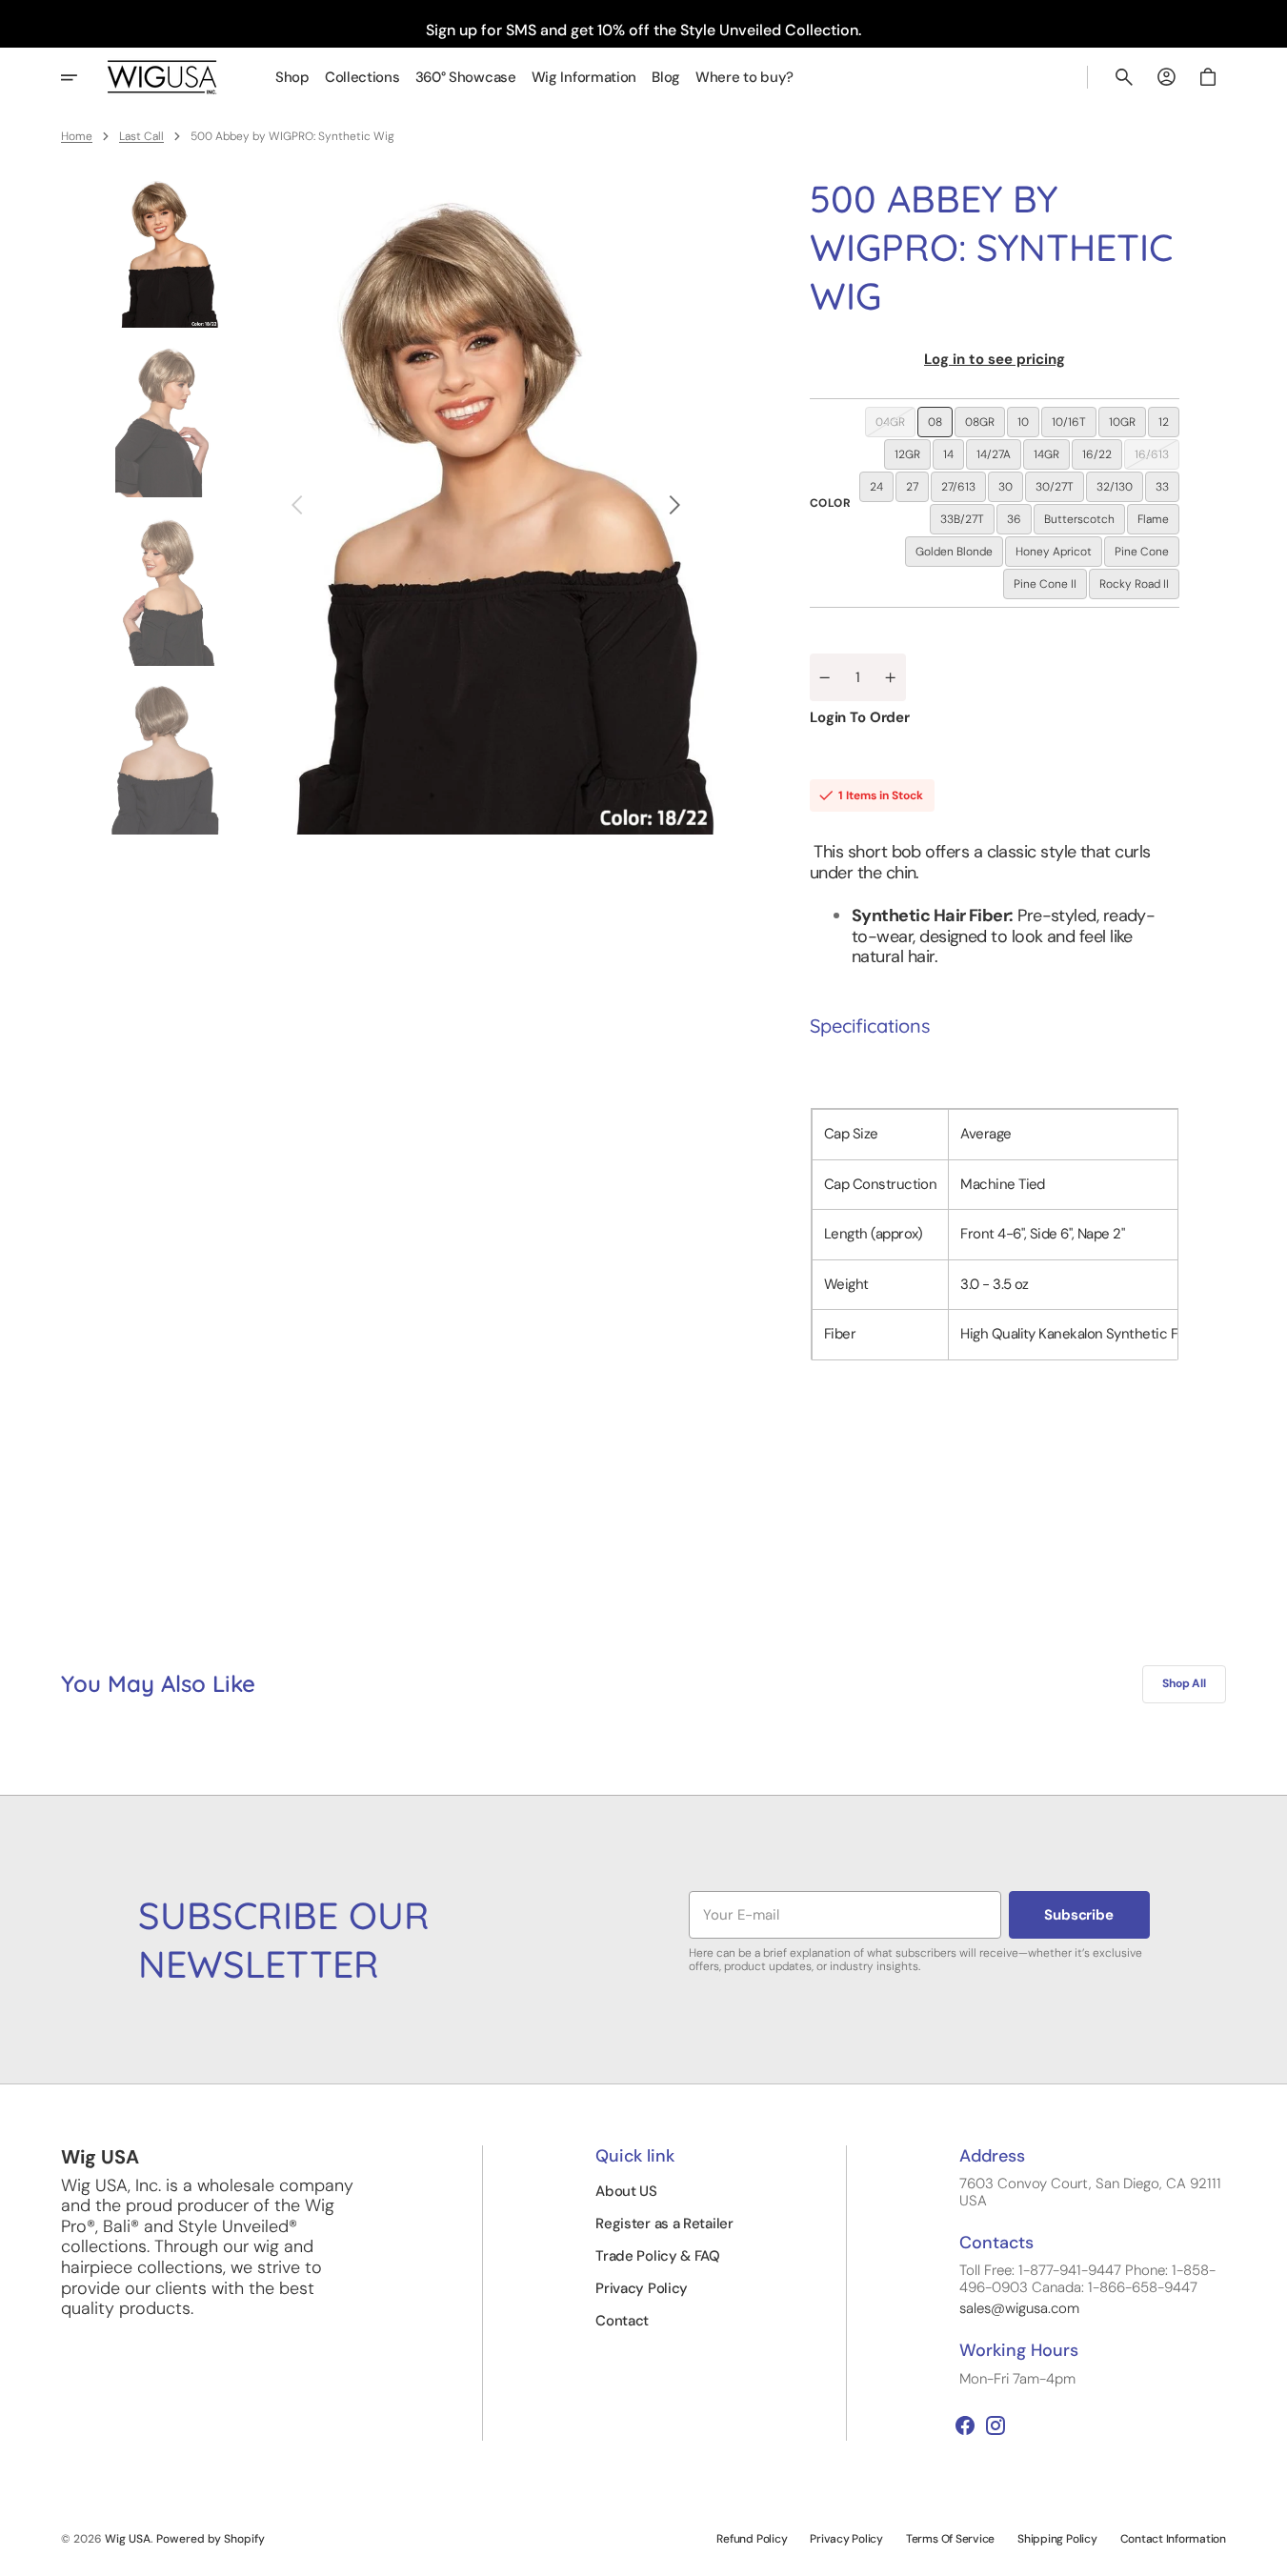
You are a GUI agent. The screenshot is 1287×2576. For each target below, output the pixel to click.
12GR (913, 458)
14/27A (999, 458)
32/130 (1120, 491)
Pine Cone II (1050, 588)
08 (940, 426)
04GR (895, 426)
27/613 (964, 491)
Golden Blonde (959, 555)
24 (882, 491)
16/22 (1102, 458)
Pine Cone (1147, 555)
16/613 (1157, 458)
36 (1019, 523)
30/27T (1060, 491)
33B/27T (967, 523)
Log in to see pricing (995, 359)
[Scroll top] (1264, 2553)
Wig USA (128, 2539)
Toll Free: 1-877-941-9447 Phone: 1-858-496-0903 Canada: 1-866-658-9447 (1087, 2279)
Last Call (141, 136)
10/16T (1074, 426)
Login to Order (860, 717)
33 (1167, 491)
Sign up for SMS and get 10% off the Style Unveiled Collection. (643, 30)
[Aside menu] (82, 77)
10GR (1127, 426)
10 (1028, 426)
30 (1011, 491)
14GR (1052, 458)
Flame (1158, 523)
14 (954, 458)
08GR (985, 426)
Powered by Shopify (211, 2539)
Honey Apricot (1059, 555)
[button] (1124, 77)
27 (917, 491)
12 (1169, 426)
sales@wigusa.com (1019, 2308)
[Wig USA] (162, 77)
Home (77, 136)
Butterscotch (1085, 523)
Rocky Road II (1139, 588)
